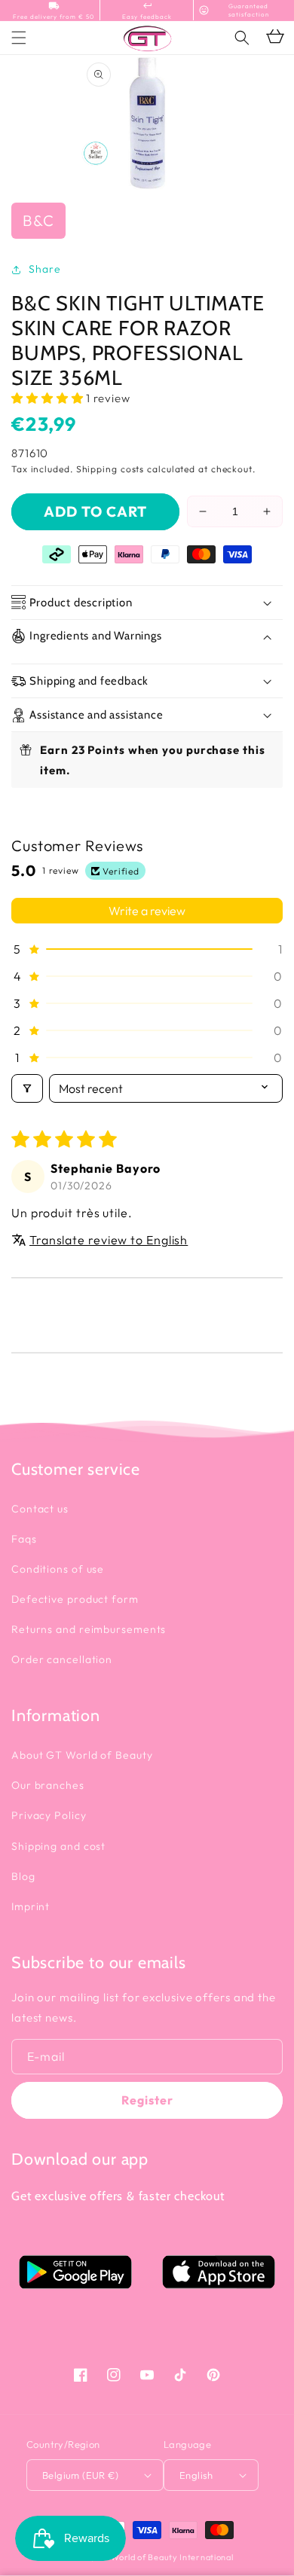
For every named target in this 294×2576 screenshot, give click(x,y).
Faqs (24, 1539)
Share (45, 269)
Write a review (147, 911)
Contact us (40, 1509)
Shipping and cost (58, 1846)
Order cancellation (62, 1659)
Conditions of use (58, 1569)
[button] (242, 38)
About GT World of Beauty (82, 1755)
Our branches (48, 1785)
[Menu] (19, 38)
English (196, 2475)
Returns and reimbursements (89, 1629)
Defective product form (75, 1599)
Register (147, 2100)
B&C (38, 220)
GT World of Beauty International (164, 2557)
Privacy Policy (49, 1815)
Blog (23, 1876)
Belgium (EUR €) (80, 2475)
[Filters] (27, 1088)
